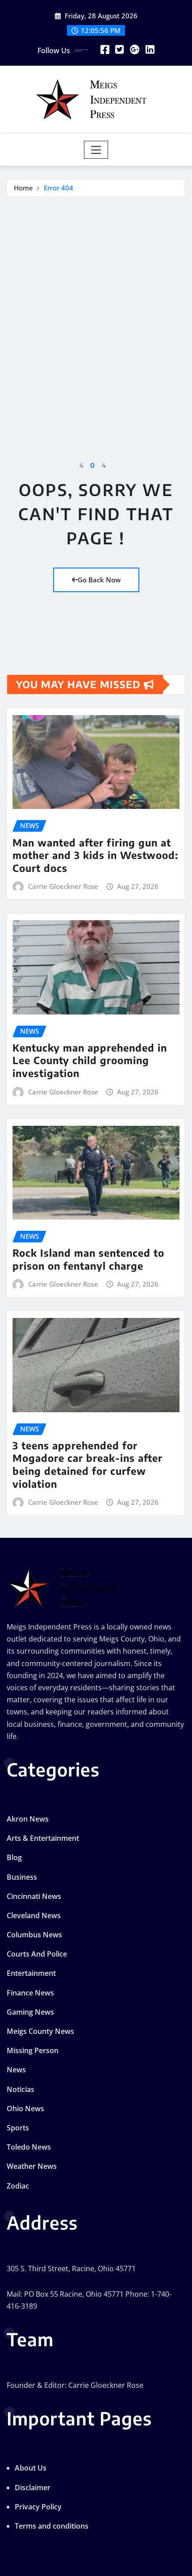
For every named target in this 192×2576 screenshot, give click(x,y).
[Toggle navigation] (96, 150)
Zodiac (18, 2186)
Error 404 (58, 188)
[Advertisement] (96, 297)
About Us (31, 2468)
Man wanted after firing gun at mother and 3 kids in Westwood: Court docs (95, 855)
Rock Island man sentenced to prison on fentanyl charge (88, 1259)
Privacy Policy (38, 2507)
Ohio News (25, 2109)
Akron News (28, 1819)
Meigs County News (40, 2031)
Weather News (32, 2166)
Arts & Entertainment (43, 1838)
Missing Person (33, 2050)
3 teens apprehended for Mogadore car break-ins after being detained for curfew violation (88, 1465)
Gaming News (30, 2012)
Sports (18, 2128)
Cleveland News (34, 1915)
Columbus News (34, 1935)
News (16, 2070)
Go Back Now (99, 580)
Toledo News (29, 2147)
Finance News (30, 1993)
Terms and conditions (52, 2526)
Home (23, 188)
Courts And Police (37, 1954)
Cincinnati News (34, 1896)
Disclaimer (33, 2488)
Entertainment (31, 1973)
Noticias (21, 2089)
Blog (14, 1857)
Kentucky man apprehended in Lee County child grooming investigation (90, 1060)
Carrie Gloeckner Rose (63, 886)
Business (22, 1877)
